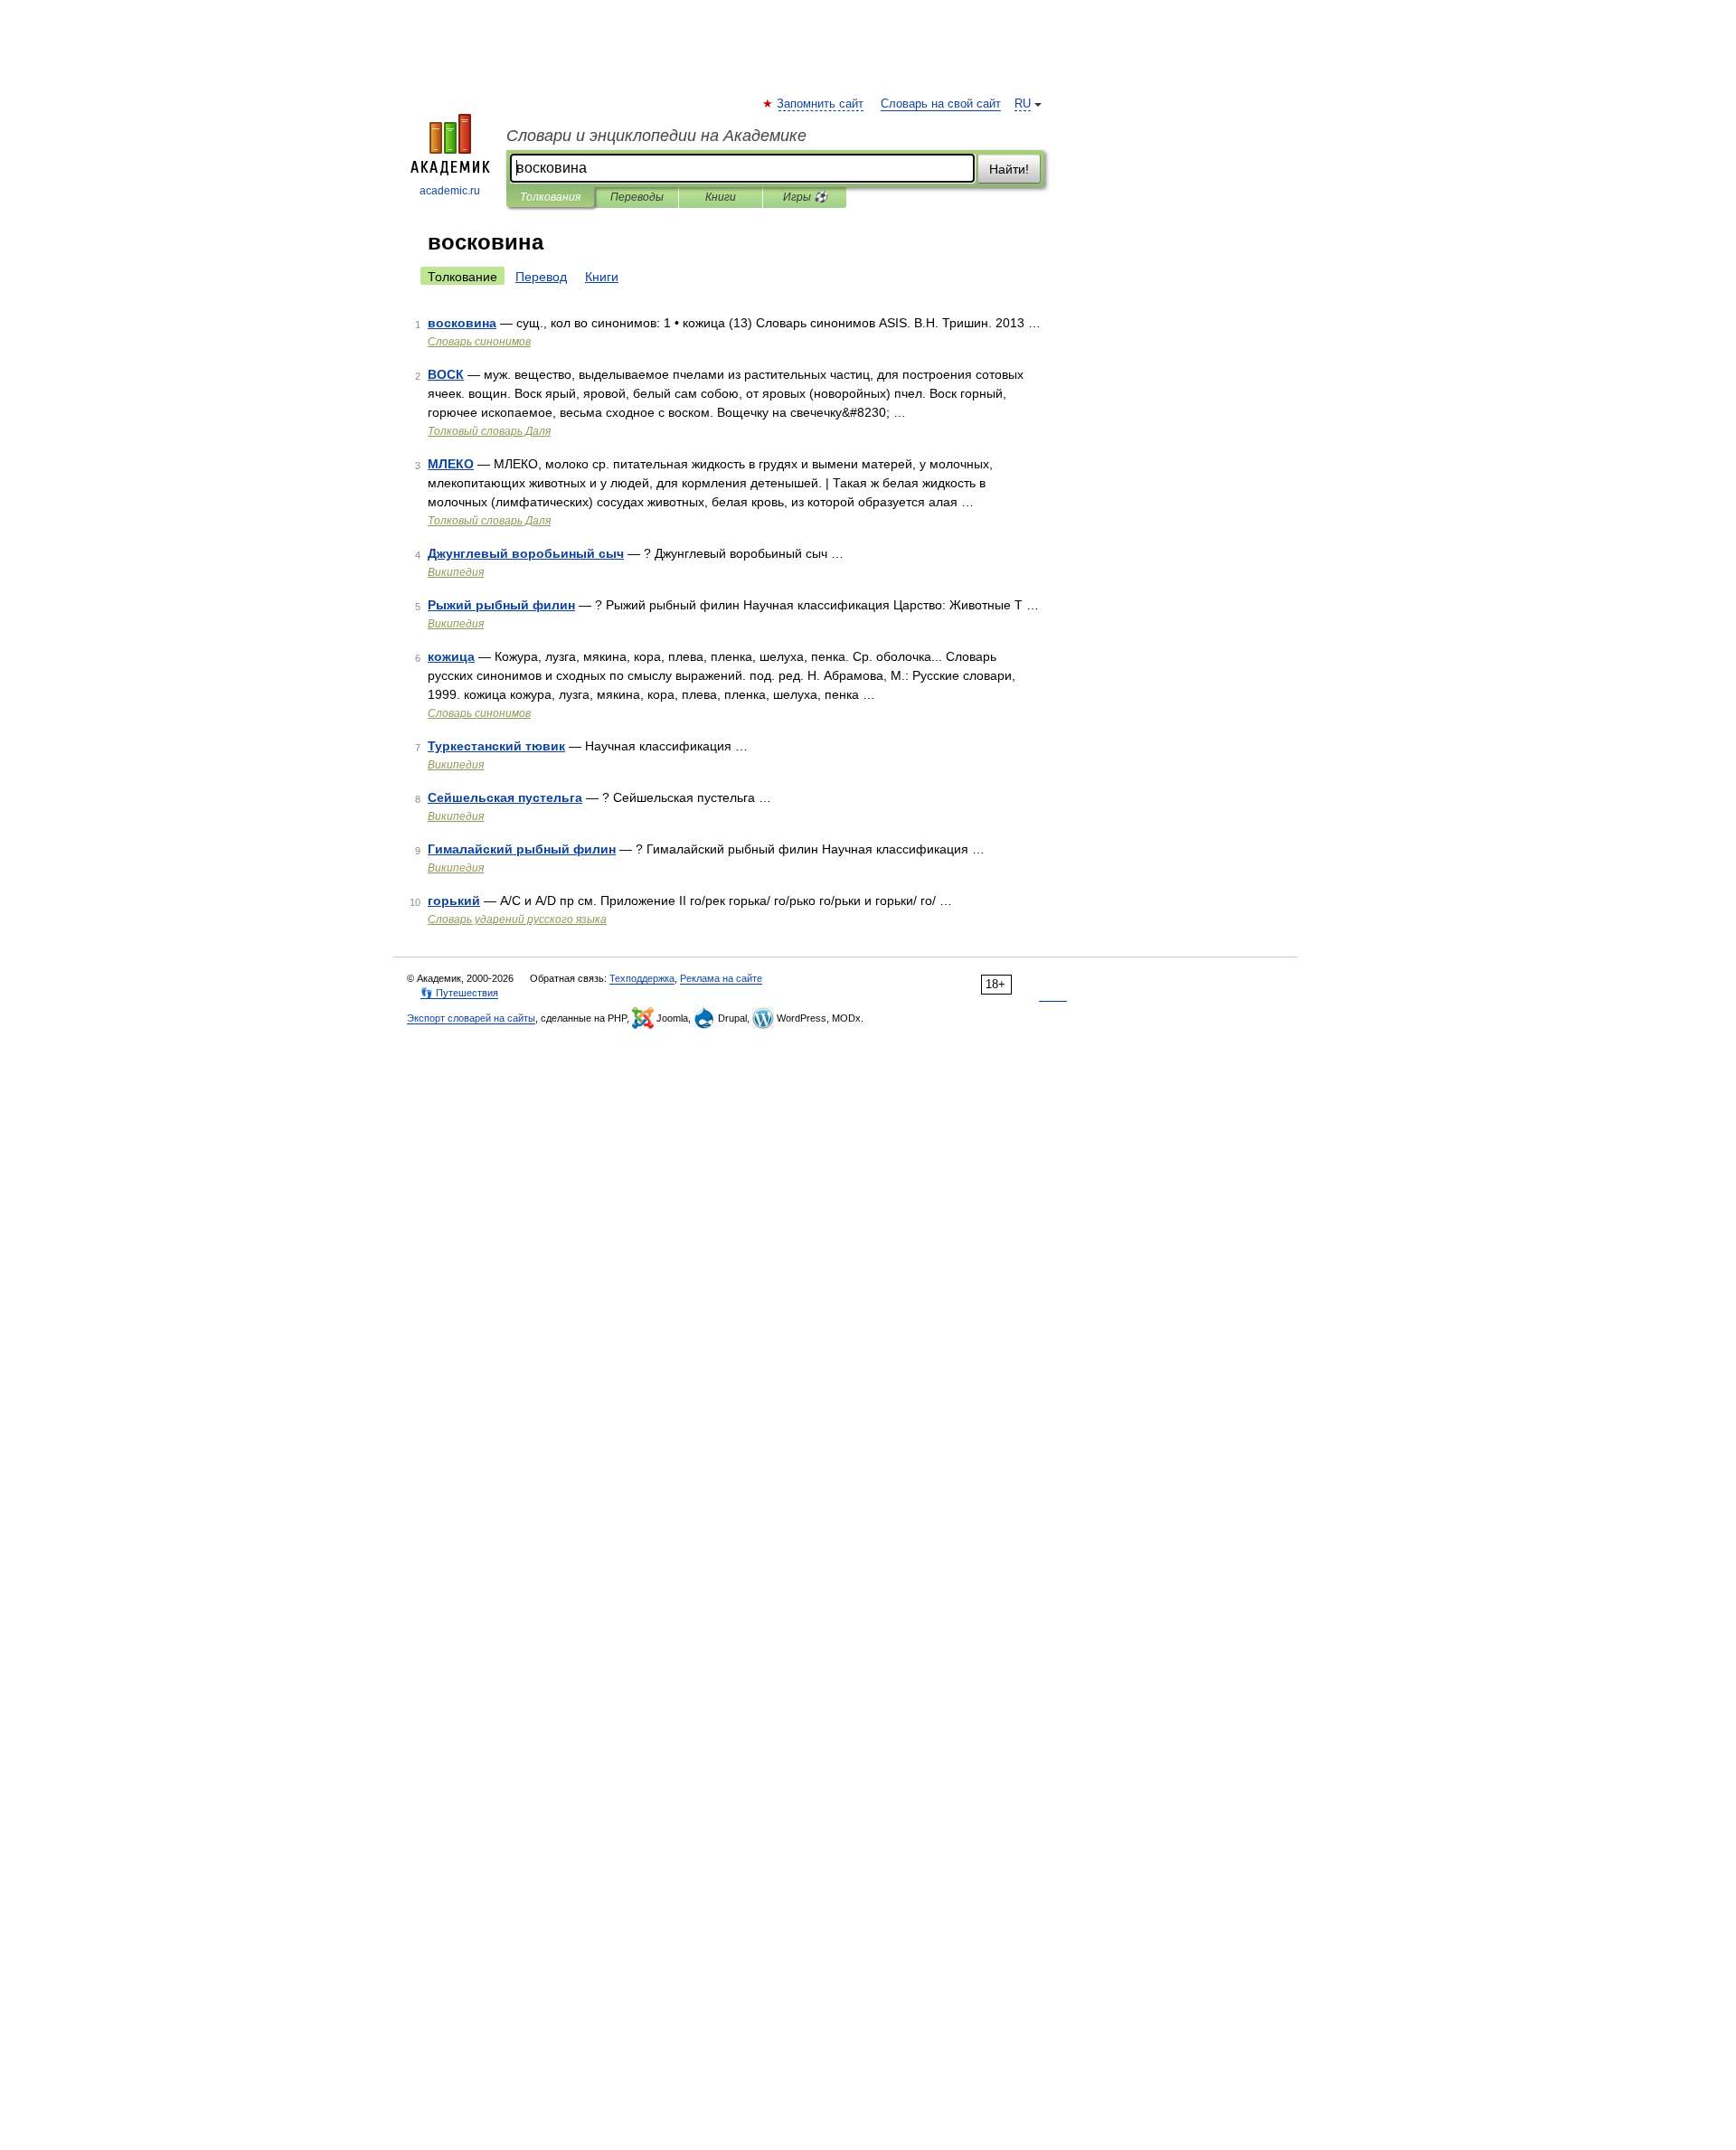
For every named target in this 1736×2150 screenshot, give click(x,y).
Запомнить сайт (821, 104)
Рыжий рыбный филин (501, 605)
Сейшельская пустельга (505, 797)
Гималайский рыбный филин (522, 849)
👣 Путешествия (459, 993)
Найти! (1009, 169)
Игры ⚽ (805, 197)
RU (1023, 104)
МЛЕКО (451, 464)
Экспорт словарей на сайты (471, 1018)
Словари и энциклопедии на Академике (656, 136)
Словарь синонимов (479, 342)
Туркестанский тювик (496, 746)
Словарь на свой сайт (941, 104)
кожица (451, 656)
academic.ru (450, 191)
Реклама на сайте (721, 978)
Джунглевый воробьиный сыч (526, 553)
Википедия (456, 572)
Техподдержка (642, 978)
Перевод (541, 277)
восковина (462, 323)
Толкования (550, 197)
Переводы (637, 197)
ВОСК (446, 374)
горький (454, 901)
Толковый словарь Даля (489, 431)
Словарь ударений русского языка (517, 919)
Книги (721, 197)
